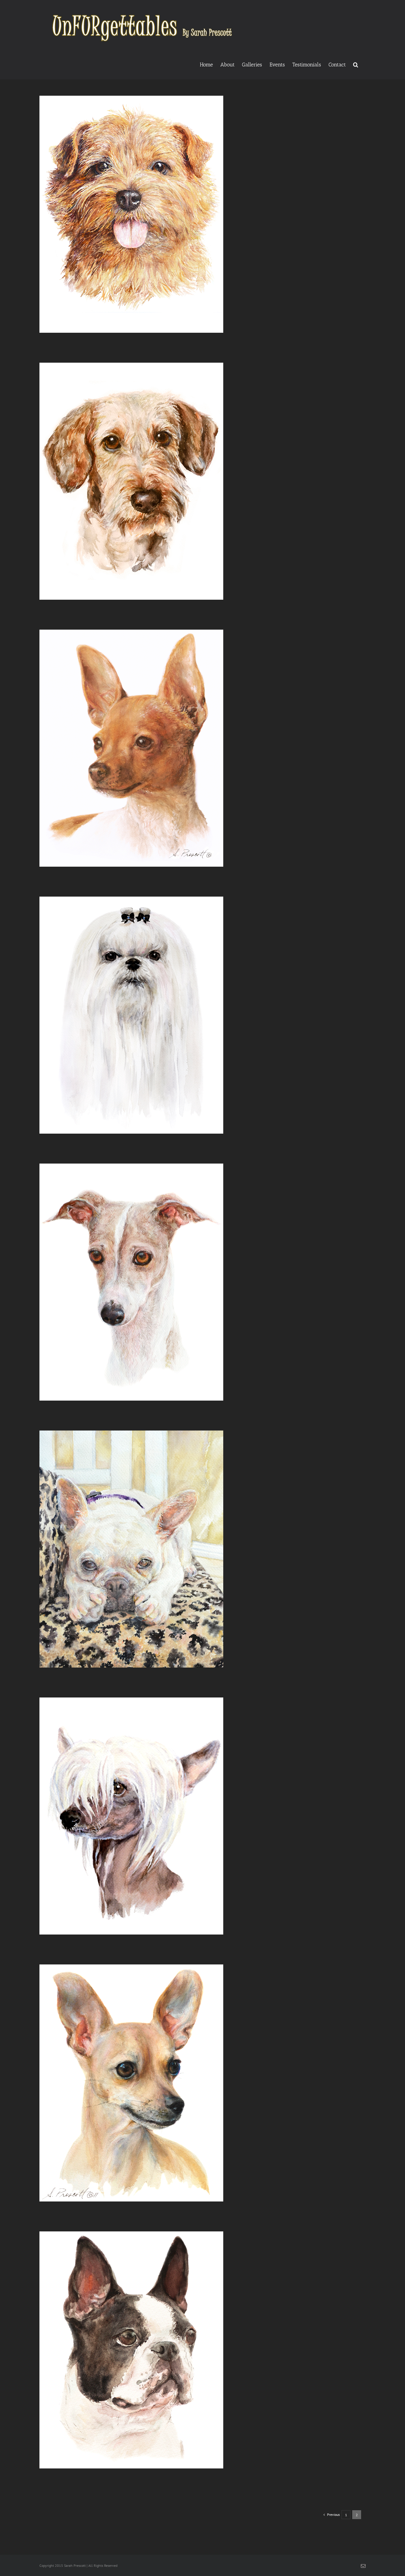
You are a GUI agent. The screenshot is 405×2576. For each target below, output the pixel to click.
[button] (356, 64)
